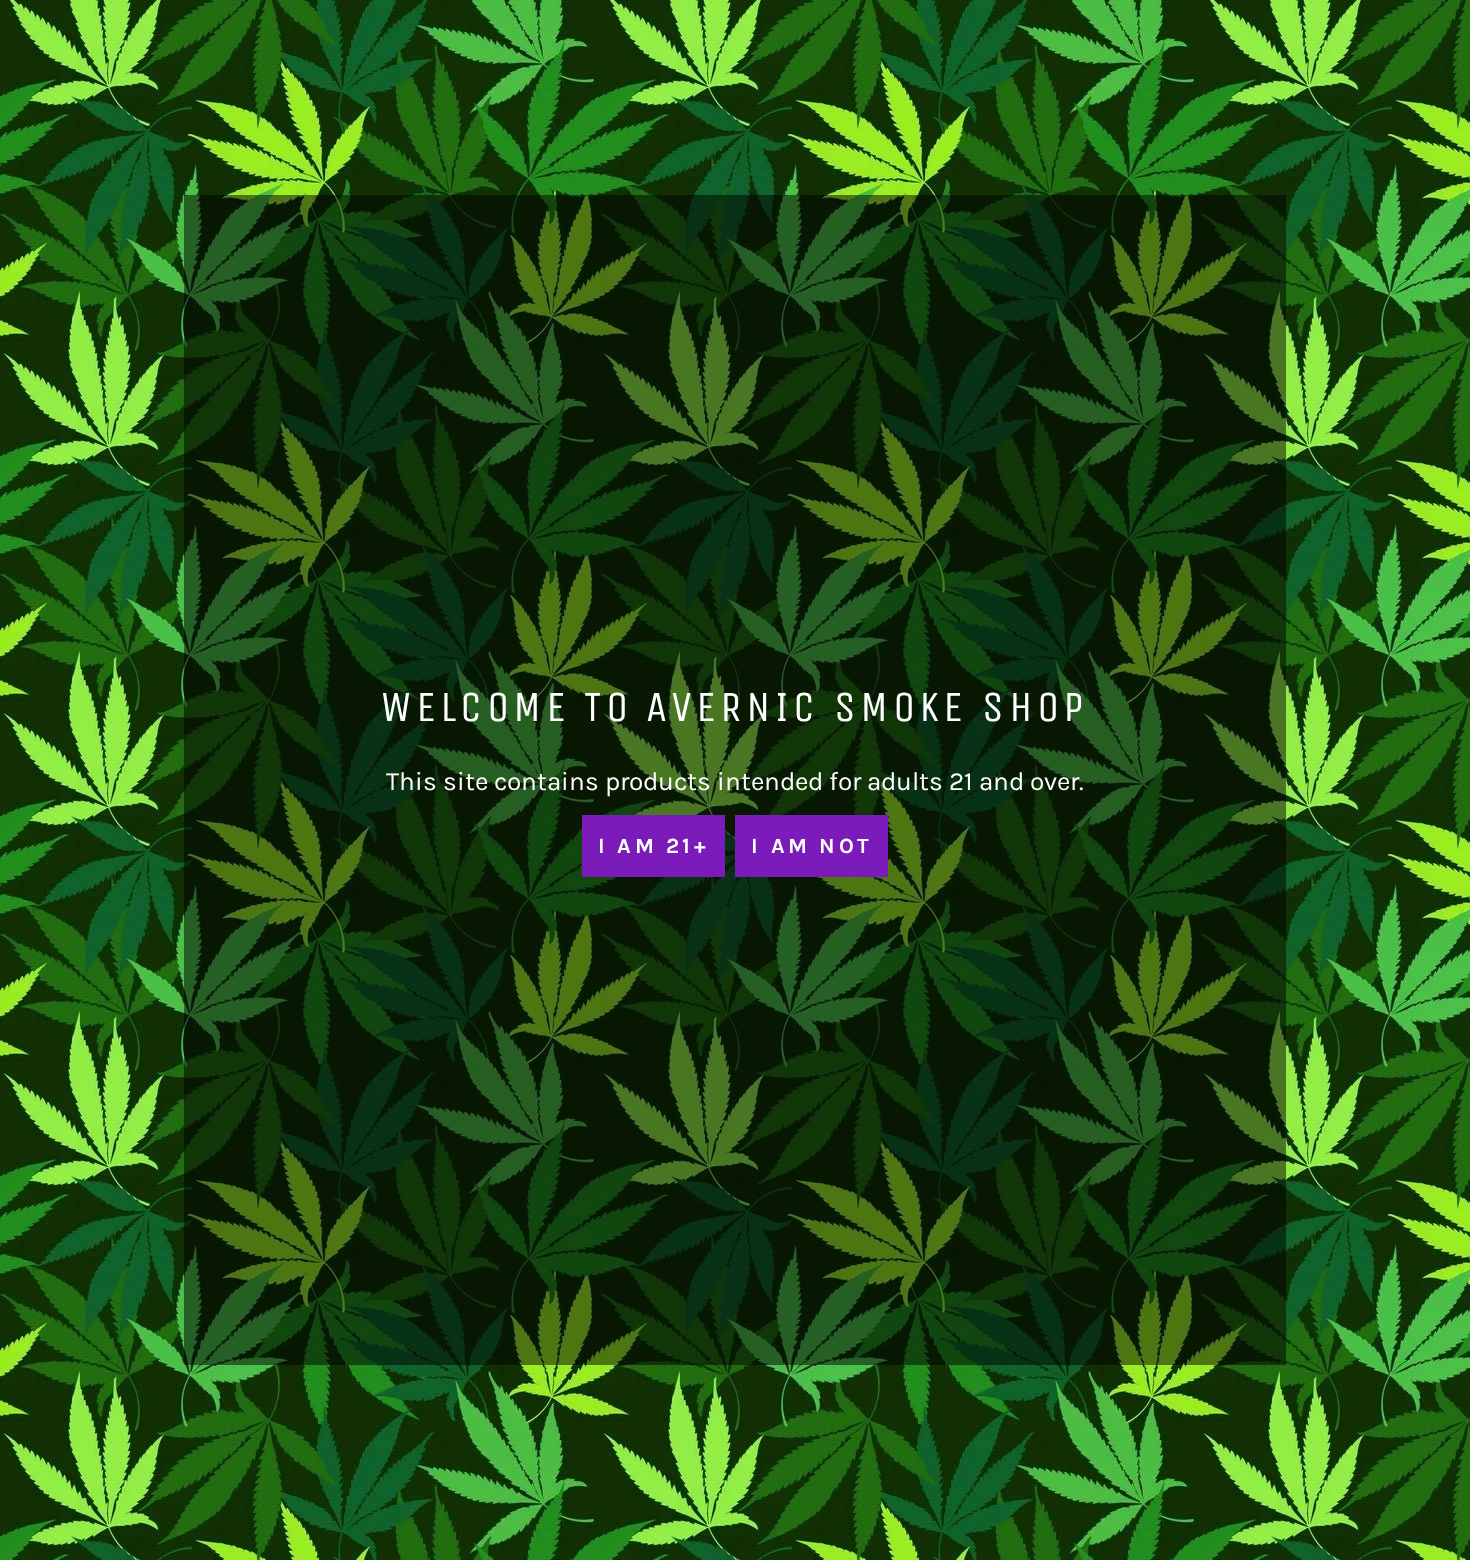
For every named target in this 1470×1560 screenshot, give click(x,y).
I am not (811, 845)
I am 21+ (653, 845)
